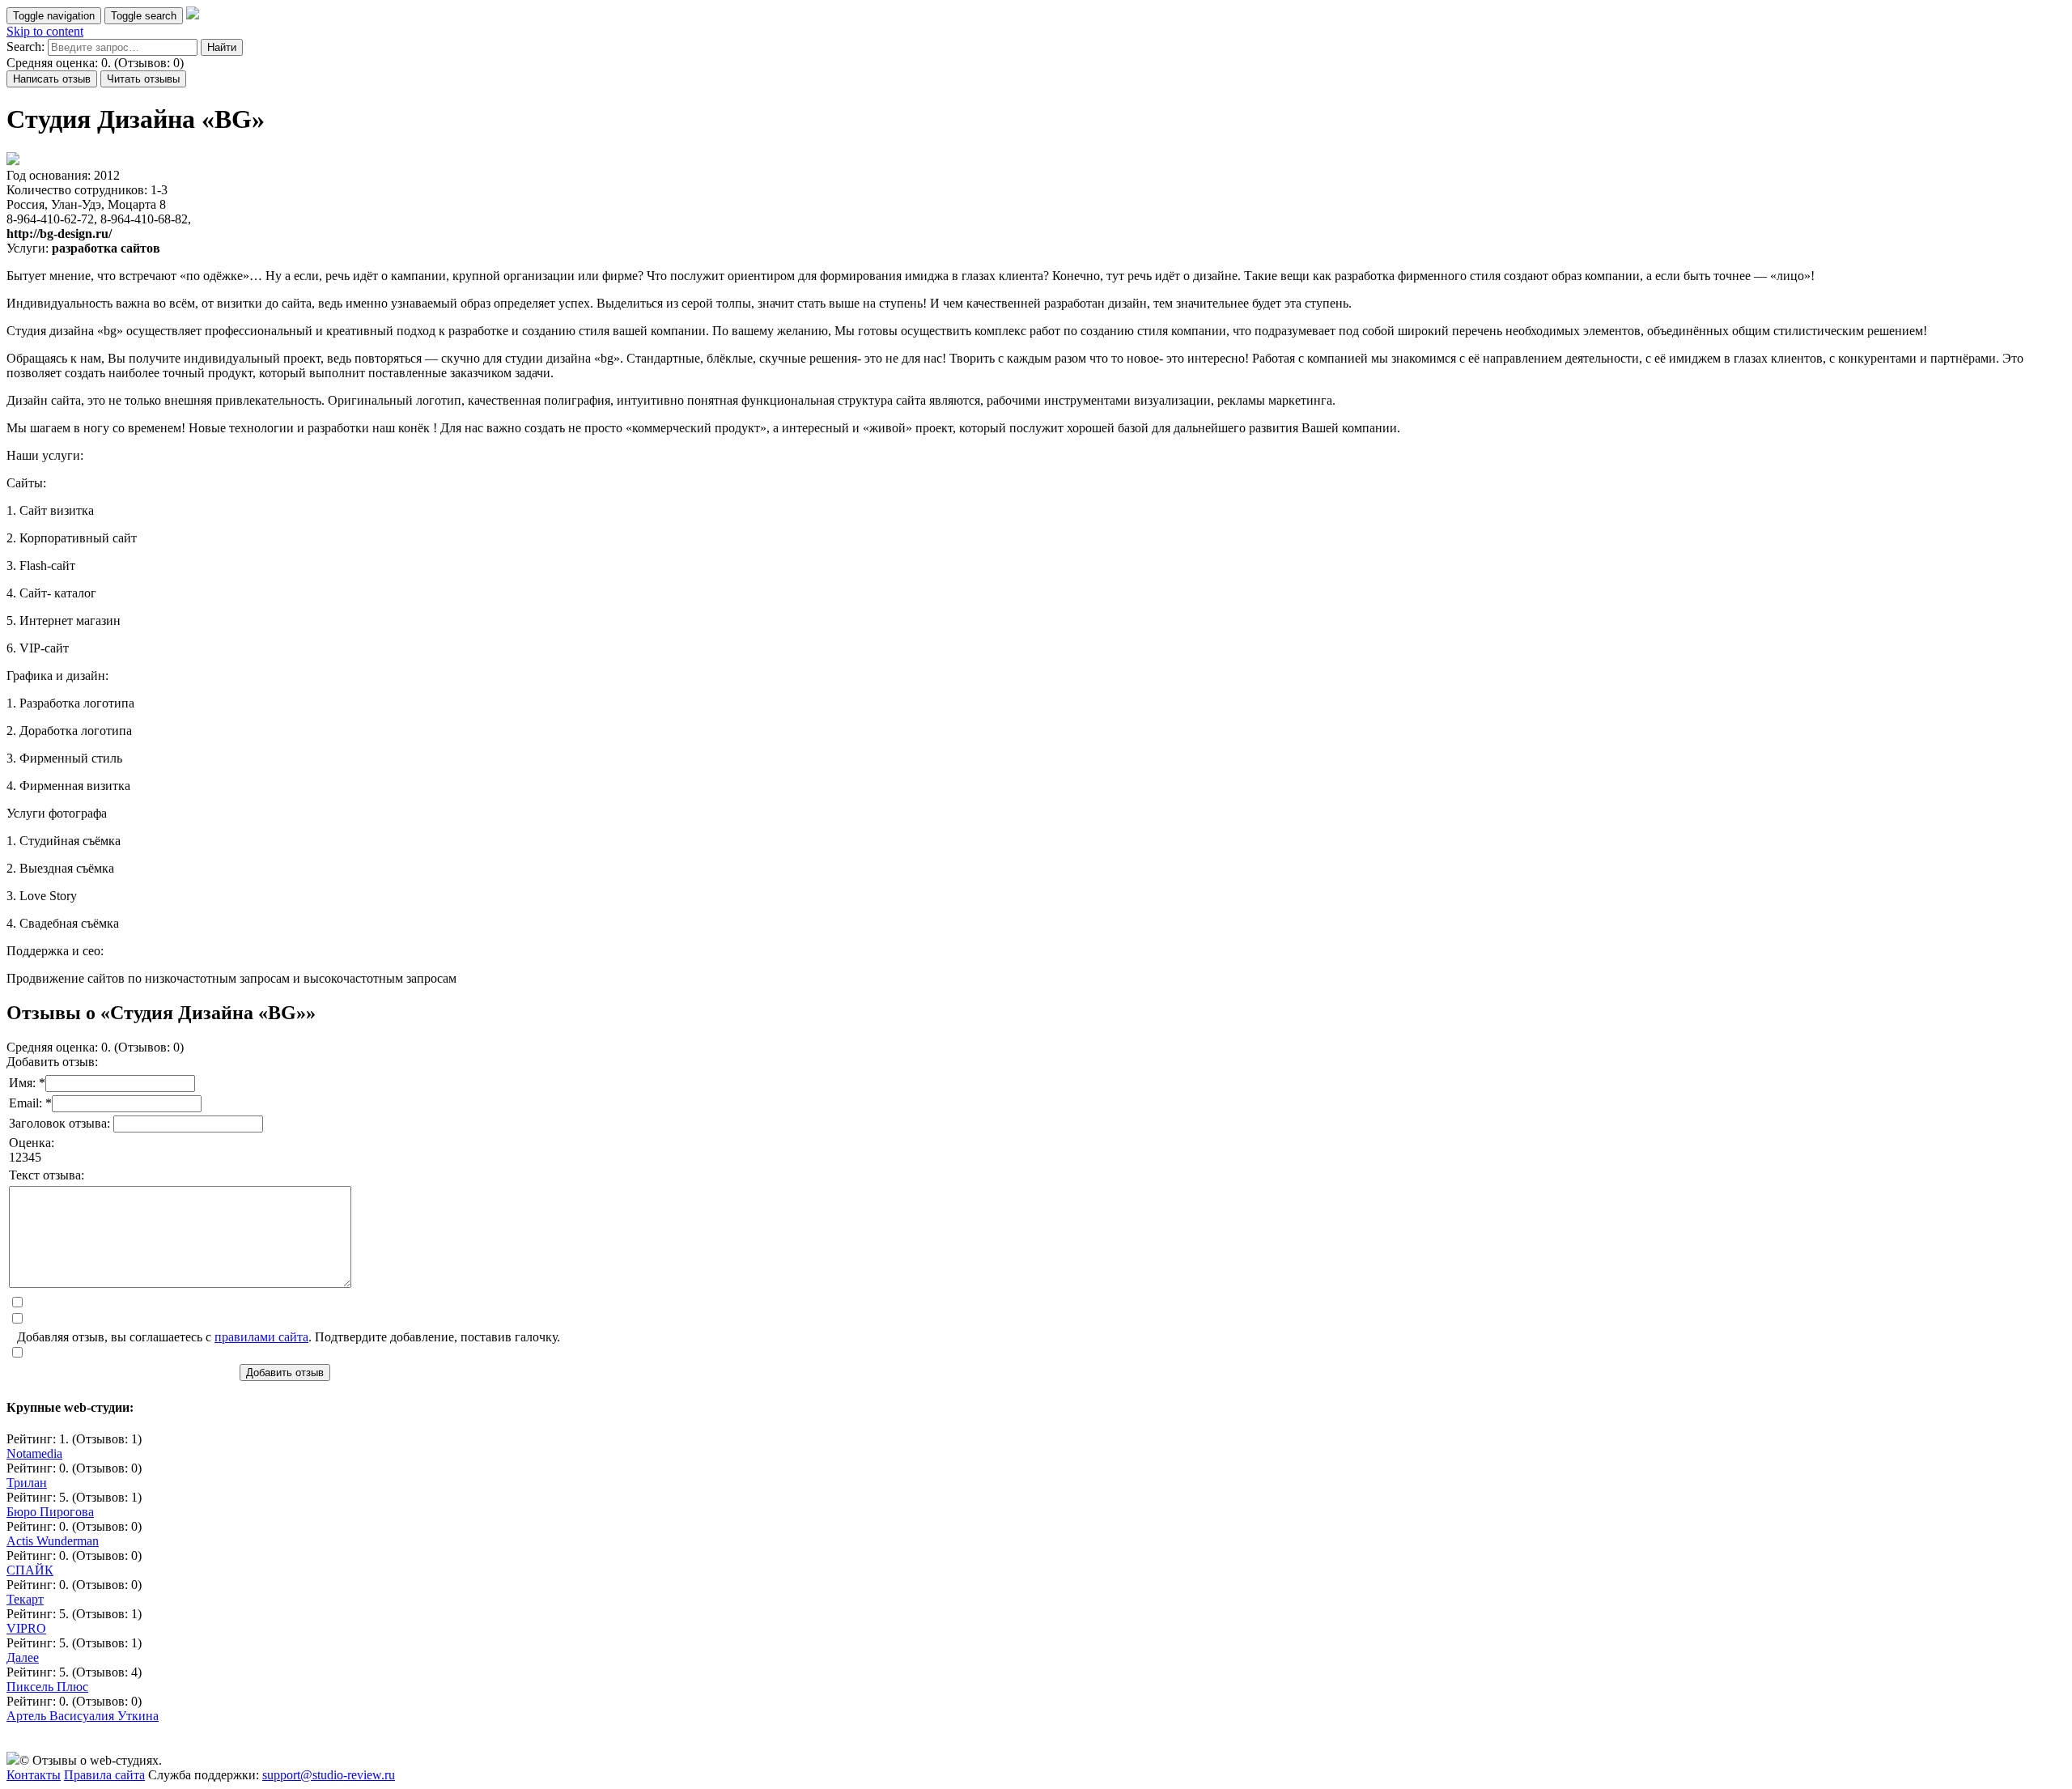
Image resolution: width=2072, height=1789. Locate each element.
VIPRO (26, 1628)
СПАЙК (30, 1570)
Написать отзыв (52, 79)
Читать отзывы (143, 79)
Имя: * (27, 1083)
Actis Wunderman (53, 1541)
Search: (25, 47)
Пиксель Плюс (47, 1687)
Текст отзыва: (47, 1175)
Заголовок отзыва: (61, 1123)
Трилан (27, 1483)
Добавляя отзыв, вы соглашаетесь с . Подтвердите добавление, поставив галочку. (289, 1337)
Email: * (30, 1103)
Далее (23, 1657)
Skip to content (45, 31)
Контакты (34, 1775)
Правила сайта (104, 1775)
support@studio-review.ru (329, 1775)
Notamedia (34, 1453)
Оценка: (32, 1143)
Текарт (25, 1599)
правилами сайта (261, 1337)
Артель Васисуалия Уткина (83, 1716)
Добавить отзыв (285, 1373)
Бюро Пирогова (50, 1512)
